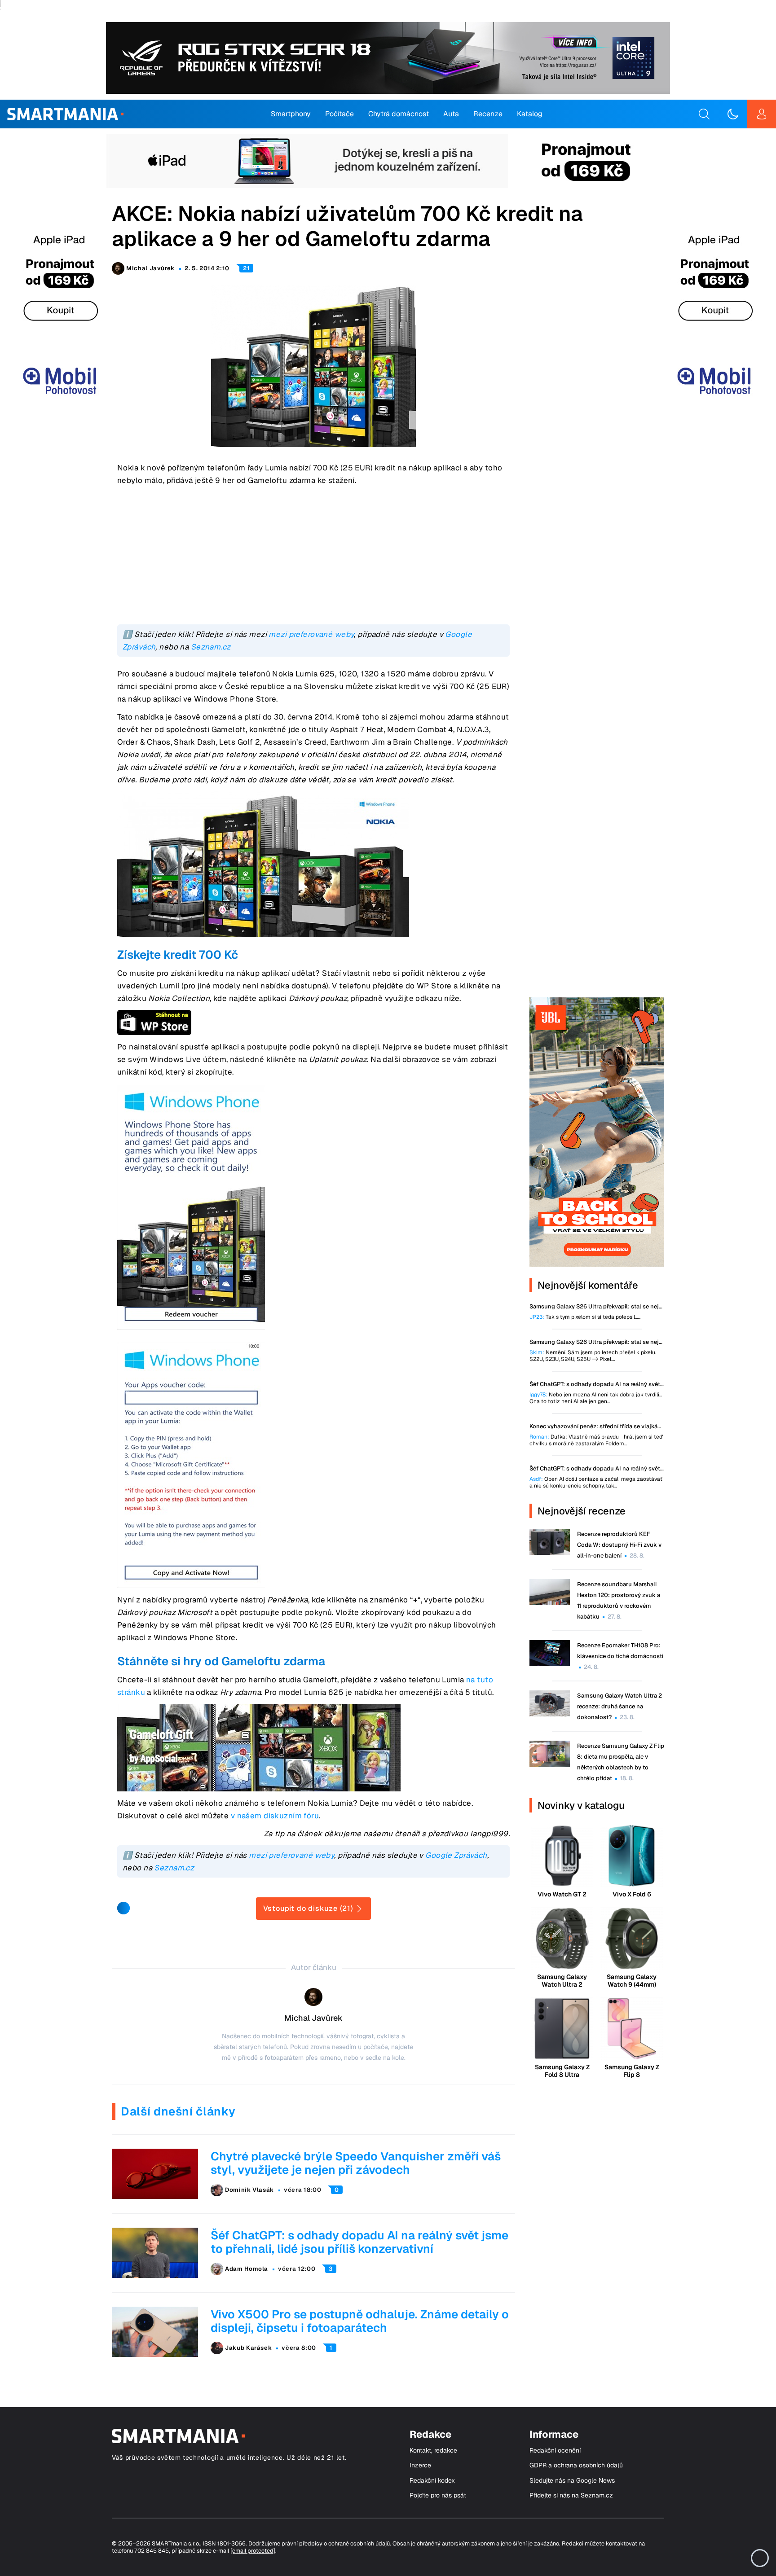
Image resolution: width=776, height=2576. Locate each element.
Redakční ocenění (555, 2451)
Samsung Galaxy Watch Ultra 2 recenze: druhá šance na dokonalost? (619, 1706)
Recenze (488, 114)
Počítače (339, 114)
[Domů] (65, 114)
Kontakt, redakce (433, 2451)
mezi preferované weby (311, 634)
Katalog (530, 114)
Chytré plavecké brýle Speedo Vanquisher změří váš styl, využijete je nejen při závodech (356, 2163)
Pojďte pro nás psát (438, 2495)
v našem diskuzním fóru (275, 1816)
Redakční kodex (432, 2481)
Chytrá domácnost (399, 114)
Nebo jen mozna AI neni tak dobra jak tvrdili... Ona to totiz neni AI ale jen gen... (596, 1398)
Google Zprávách (456, 1855)
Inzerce (420, 2465)
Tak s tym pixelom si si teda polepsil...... (585, 1317)
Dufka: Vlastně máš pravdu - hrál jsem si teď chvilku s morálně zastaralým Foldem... (596, 1440)
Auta (451, 114)
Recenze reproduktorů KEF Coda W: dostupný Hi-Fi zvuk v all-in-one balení (619, 1545)
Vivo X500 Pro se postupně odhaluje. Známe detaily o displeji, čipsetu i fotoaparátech (360, 2321)
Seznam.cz (211, 647)
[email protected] (253, 2551)
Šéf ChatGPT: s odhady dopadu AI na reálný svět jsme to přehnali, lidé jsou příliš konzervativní (359, 2242)
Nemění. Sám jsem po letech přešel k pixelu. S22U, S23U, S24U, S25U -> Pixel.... (593, 1356)
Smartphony (291, 114)
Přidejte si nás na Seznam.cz (571, 2495)
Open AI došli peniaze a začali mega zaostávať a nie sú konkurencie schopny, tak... (596, 1483)
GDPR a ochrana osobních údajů (576, 2465)
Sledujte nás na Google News (572, 2481)
